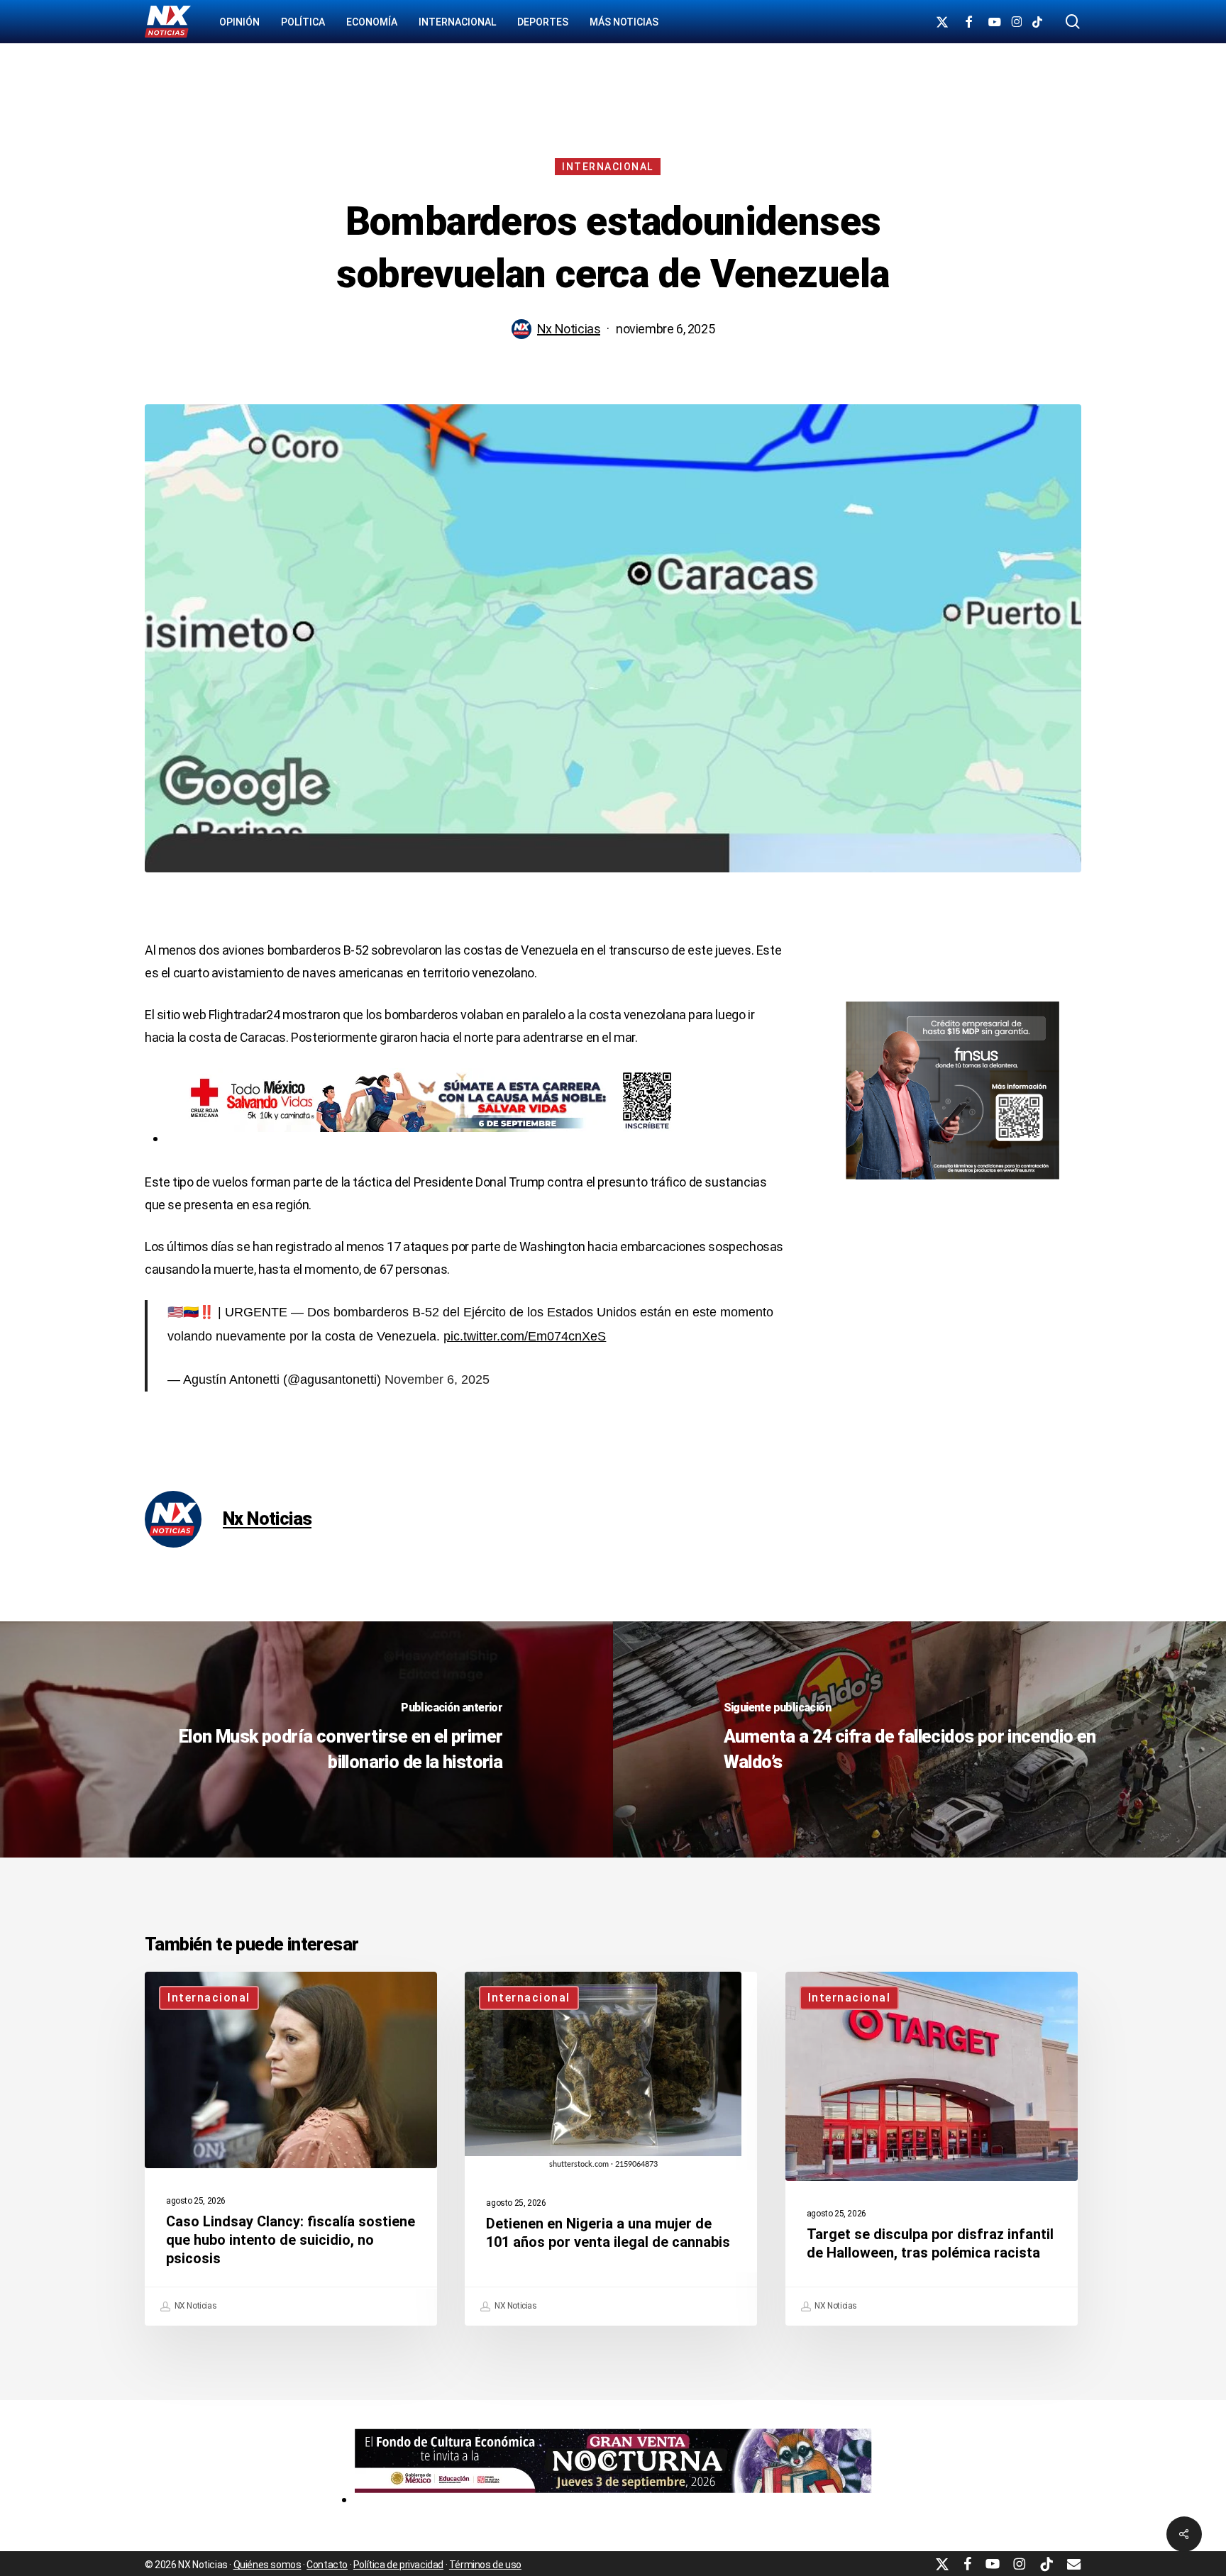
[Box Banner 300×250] (952, 1186)
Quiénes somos (267, 2565)
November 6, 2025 (437, 1379)
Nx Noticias (569, 329)
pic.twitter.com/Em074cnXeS (525, 1336)
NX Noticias (194, 2306)
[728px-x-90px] (424, 1138)
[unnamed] (613, 2499)
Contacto (327, 2565)
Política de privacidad (398, 2565)
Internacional (608, 167)
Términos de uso (485, 2565)
